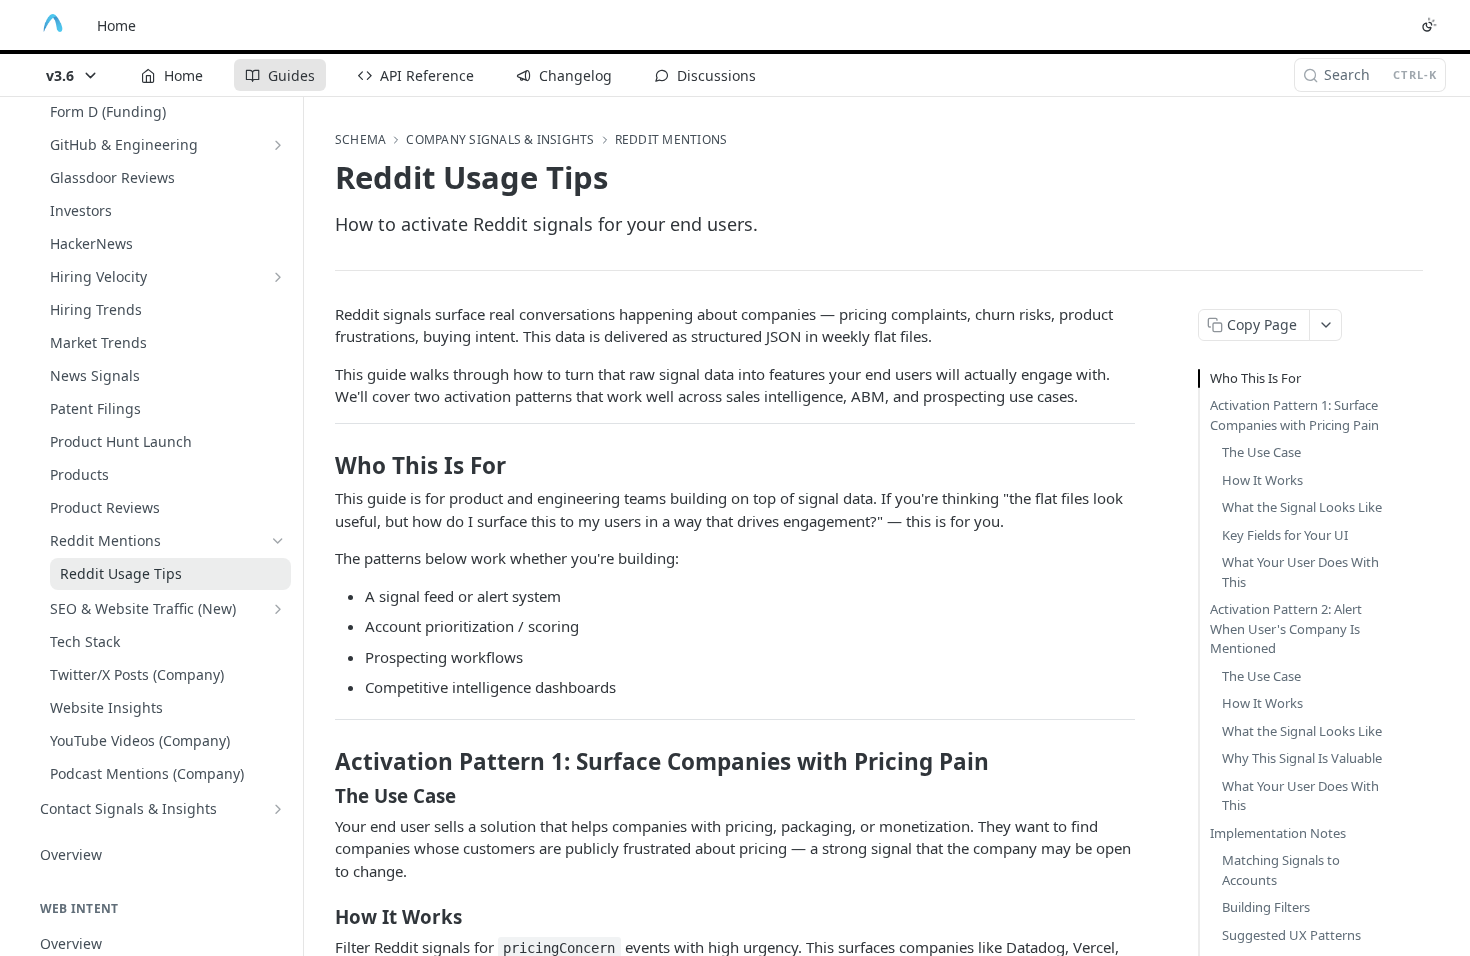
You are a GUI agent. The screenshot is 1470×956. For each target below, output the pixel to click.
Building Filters (1266, 907)
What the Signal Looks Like (1302, 507)
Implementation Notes (1278, 833)
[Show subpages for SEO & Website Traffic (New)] (278, 609)
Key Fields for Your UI (1285, 535)
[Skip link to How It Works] (321, 917)
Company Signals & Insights (500, 140)
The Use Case (1261, 452)
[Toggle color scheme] (1429, 25)
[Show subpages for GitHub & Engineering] (278, 145)
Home (116, 25)
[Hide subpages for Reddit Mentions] (278, 541)
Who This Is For (1255, 378)
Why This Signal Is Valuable (1302, 758)
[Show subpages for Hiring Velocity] (278, 277)
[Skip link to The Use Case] (321, 795)
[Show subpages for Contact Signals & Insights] (278, 809)
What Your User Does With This (1300, 572)
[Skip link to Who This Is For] (321, 466)
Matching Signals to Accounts (1281, 870)
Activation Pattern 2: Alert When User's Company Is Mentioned (1286, 628)
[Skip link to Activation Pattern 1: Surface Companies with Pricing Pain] (321, 762)
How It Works (1262, 480)
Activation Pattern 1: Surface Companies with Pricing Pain (1294, 415)
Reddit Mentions (671, 140)
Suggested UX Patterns (1291, 935)
